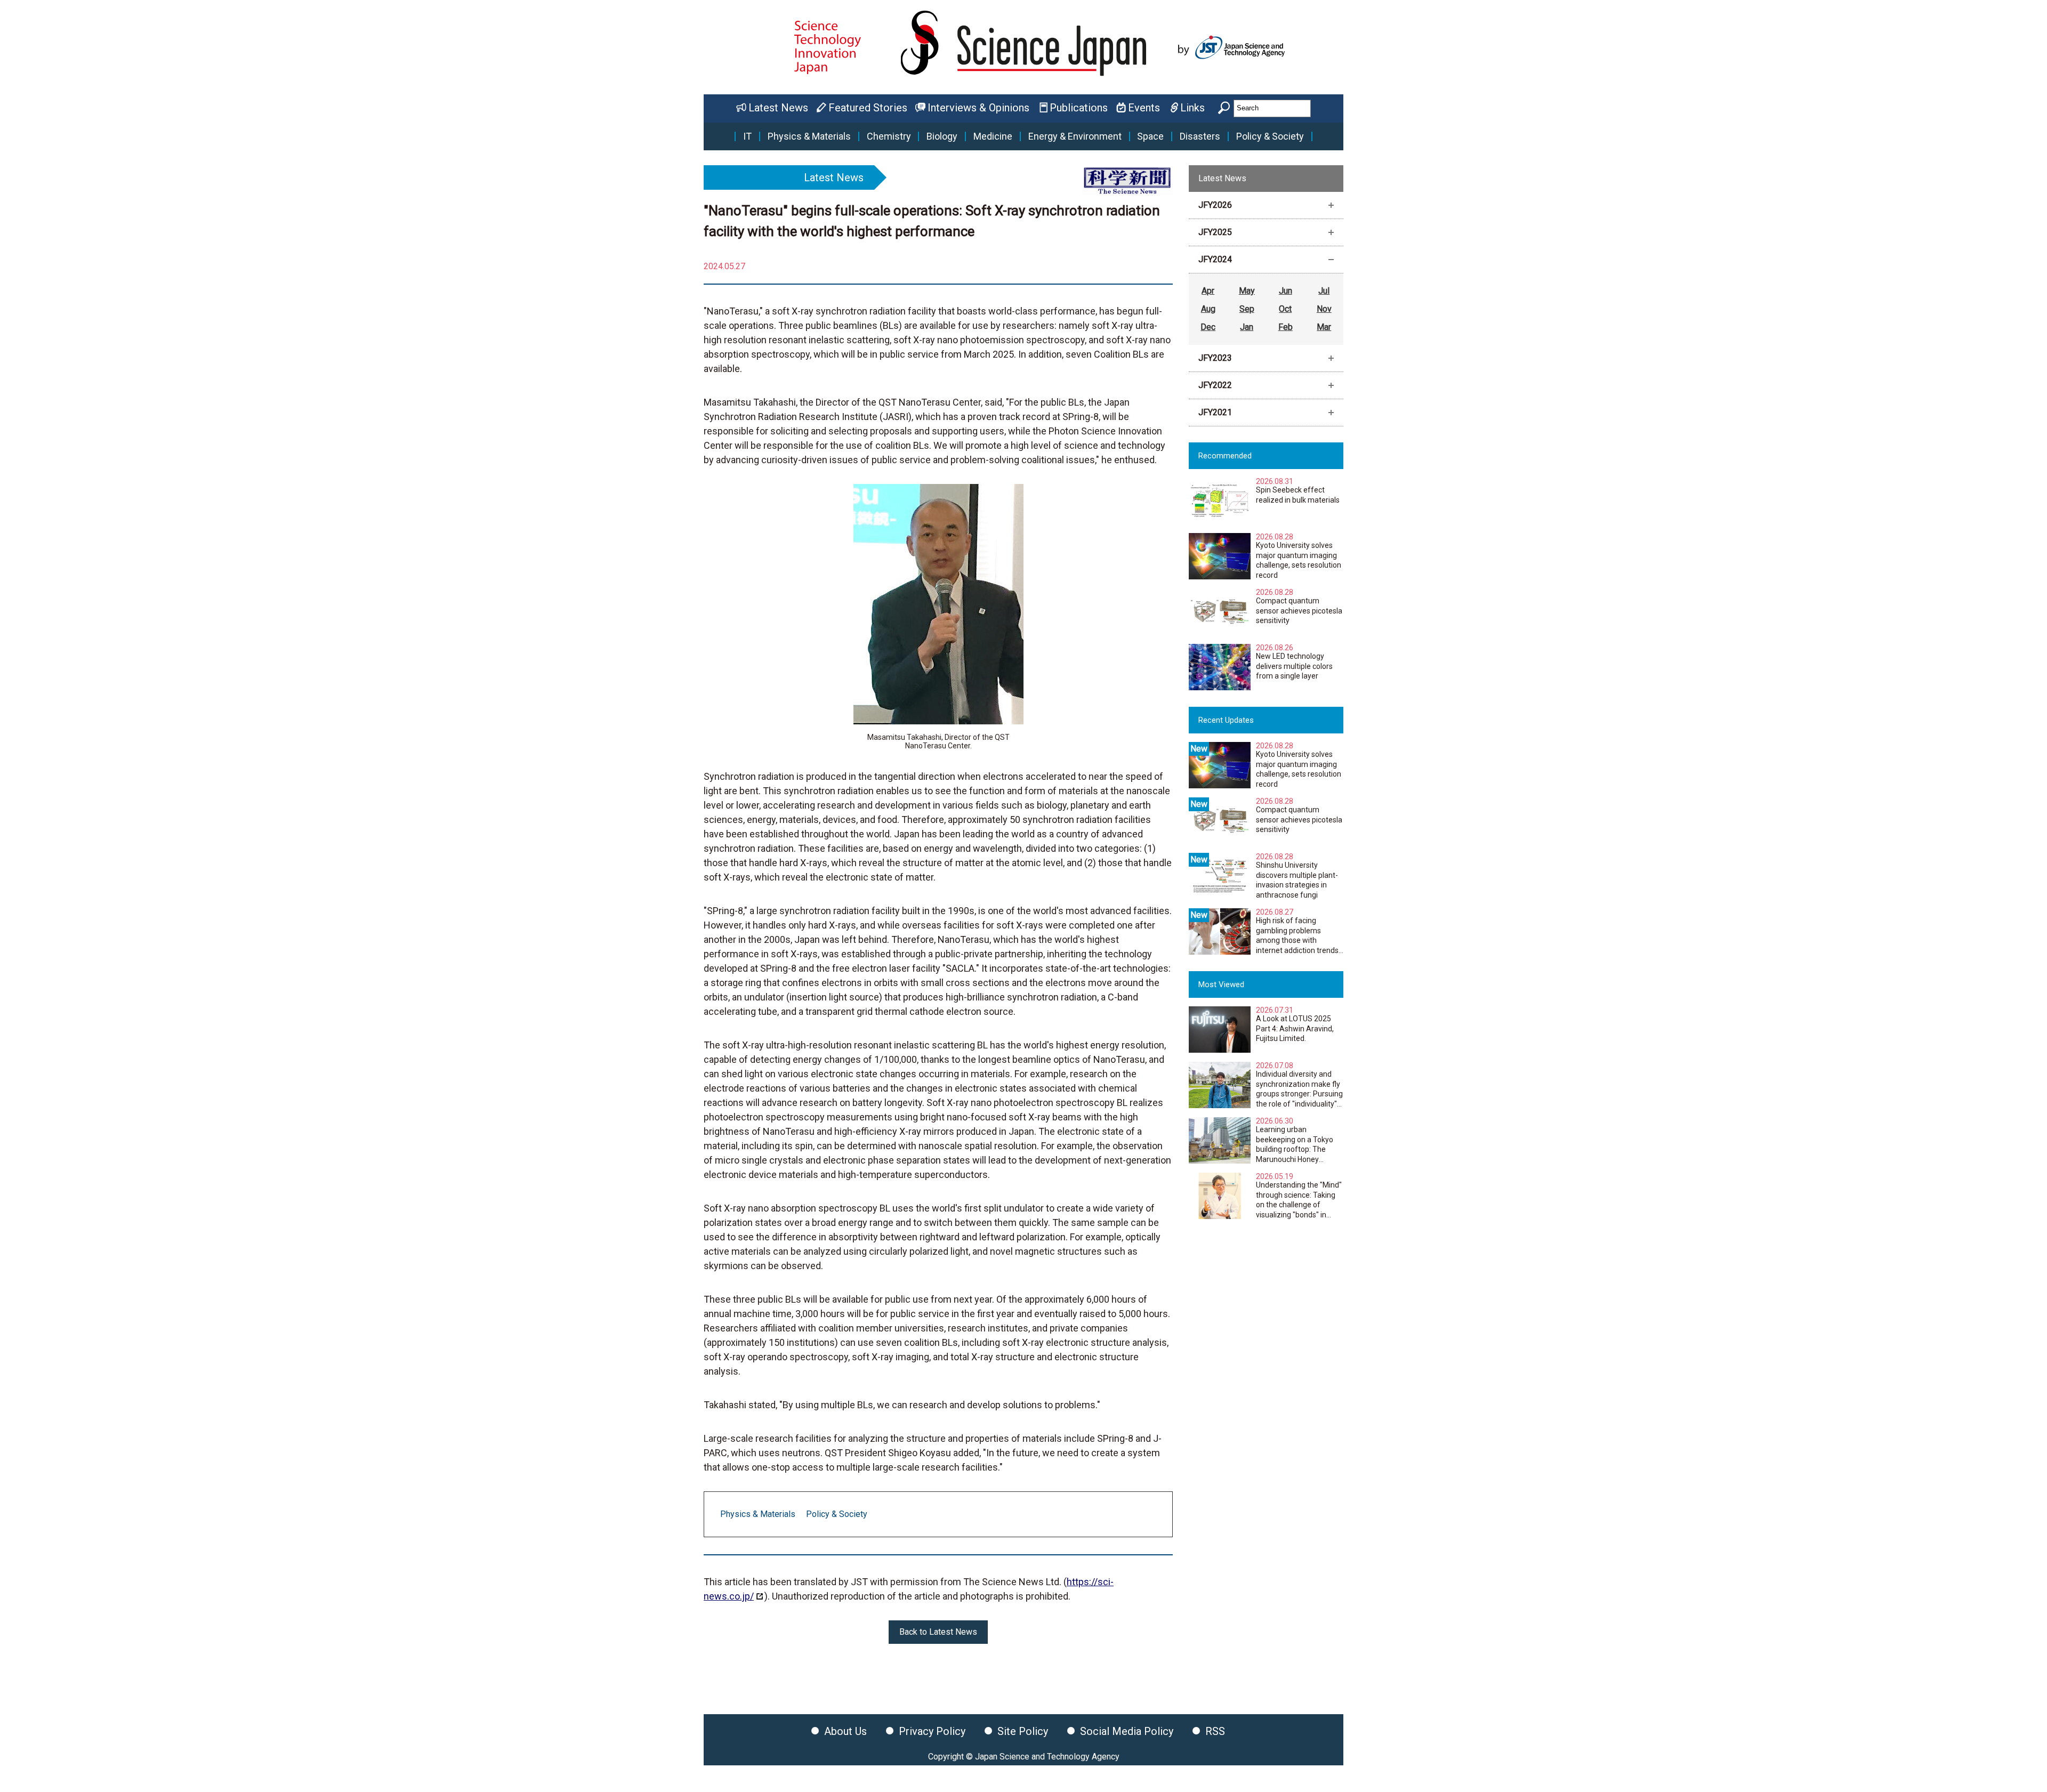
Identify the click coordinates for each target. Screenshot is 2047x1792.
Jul (1324, 291)
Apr (1208, 291)
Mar (1324, 327)
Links (1192, 108)
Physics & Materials (809, 136)
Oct (1285, 309)
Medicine (993, 136)
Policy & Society (1270, 136)
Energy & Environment (1075, 136)
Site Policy (1023, 1731)
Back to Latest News (938, 1632)
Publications (1079, 108)
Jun (1286, 291)
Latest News (778, 108)
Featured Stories (868, 108)
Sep (1247, 309)
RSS (1215, 1731)
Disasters (1200, 136)
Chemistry (889, 136)
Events (1144, 108)
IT (747, 136)
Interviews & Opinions (978, 108)
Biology (942, 136)
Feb (1286, 327)
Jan (1247, 327)
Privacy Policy (932, 1731)
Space (1150, 136)
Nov (1324, 309)
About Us (845, 1731)
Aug (1208, 309)
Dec (1208, 327)
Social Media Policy (1127, 1731)
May (1247, 291)
